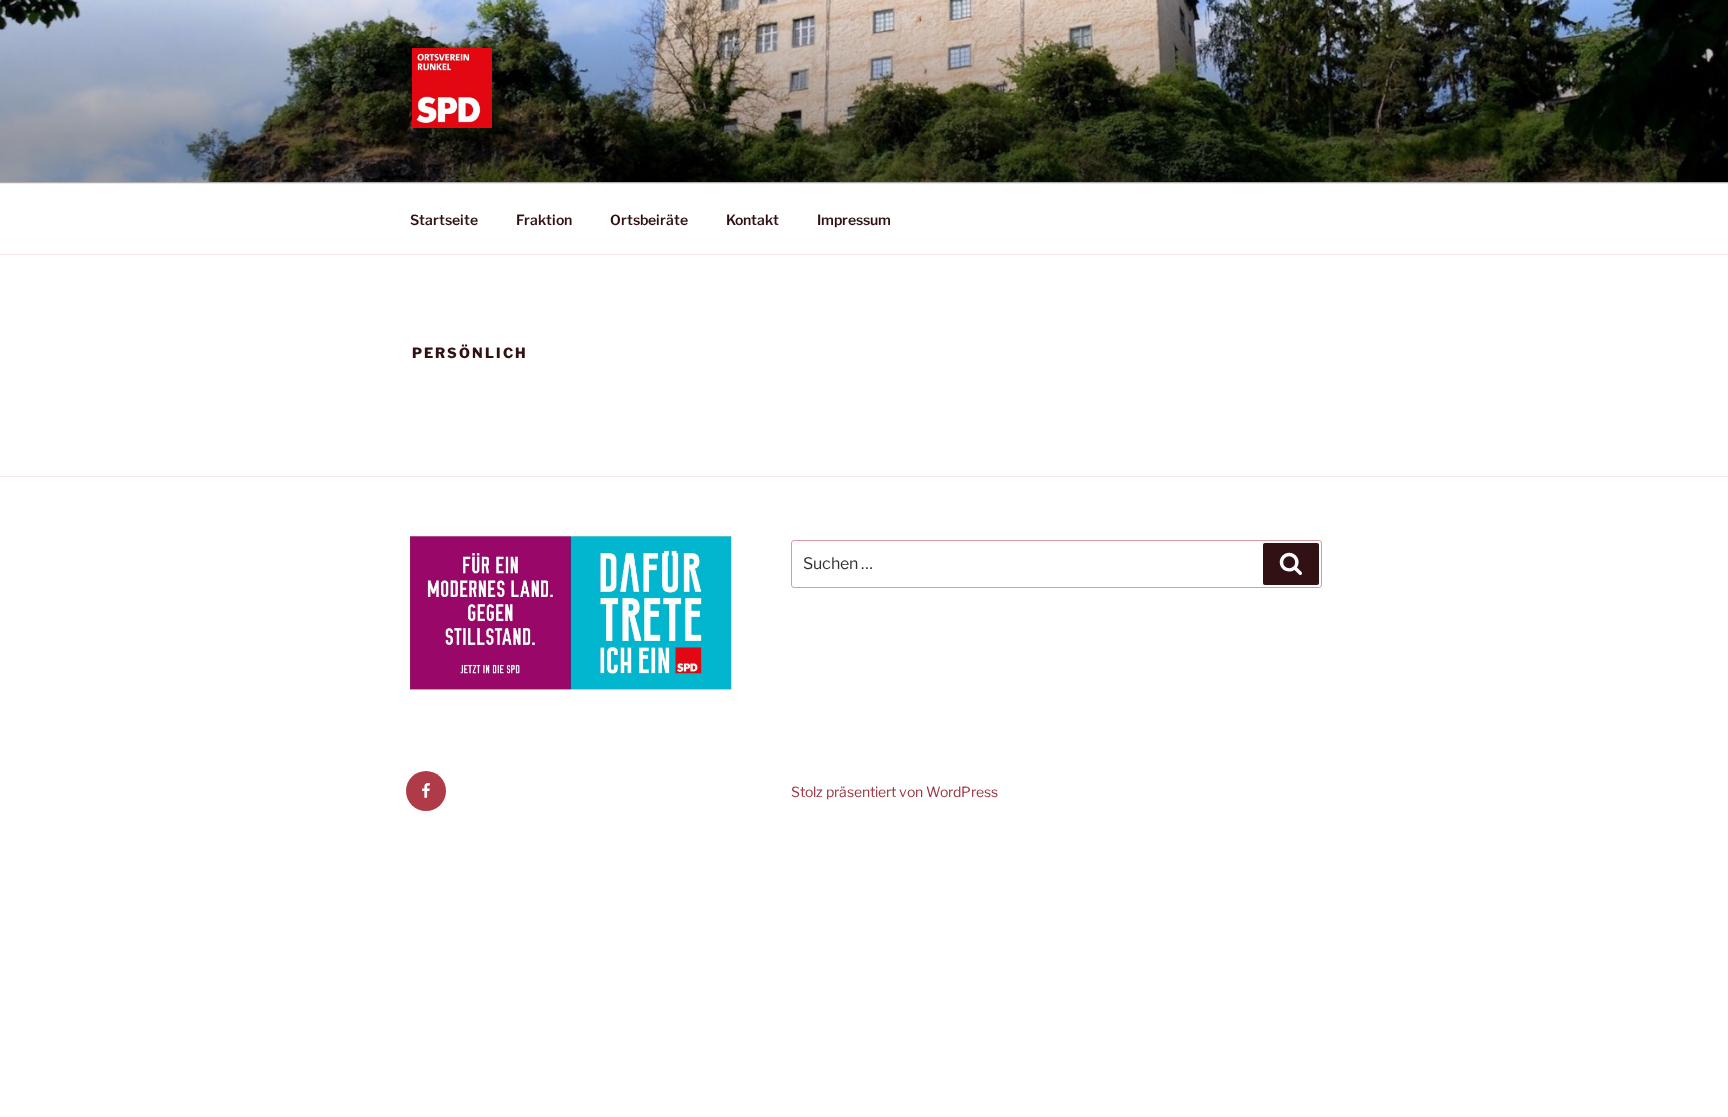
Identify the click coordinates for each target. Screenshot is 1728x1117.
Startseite (444, 219)
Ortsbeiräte (649, 219)
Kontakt (752, 219)
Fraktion (544, 219)
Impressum (854, 219)
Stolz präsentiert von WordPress (894, 791)
